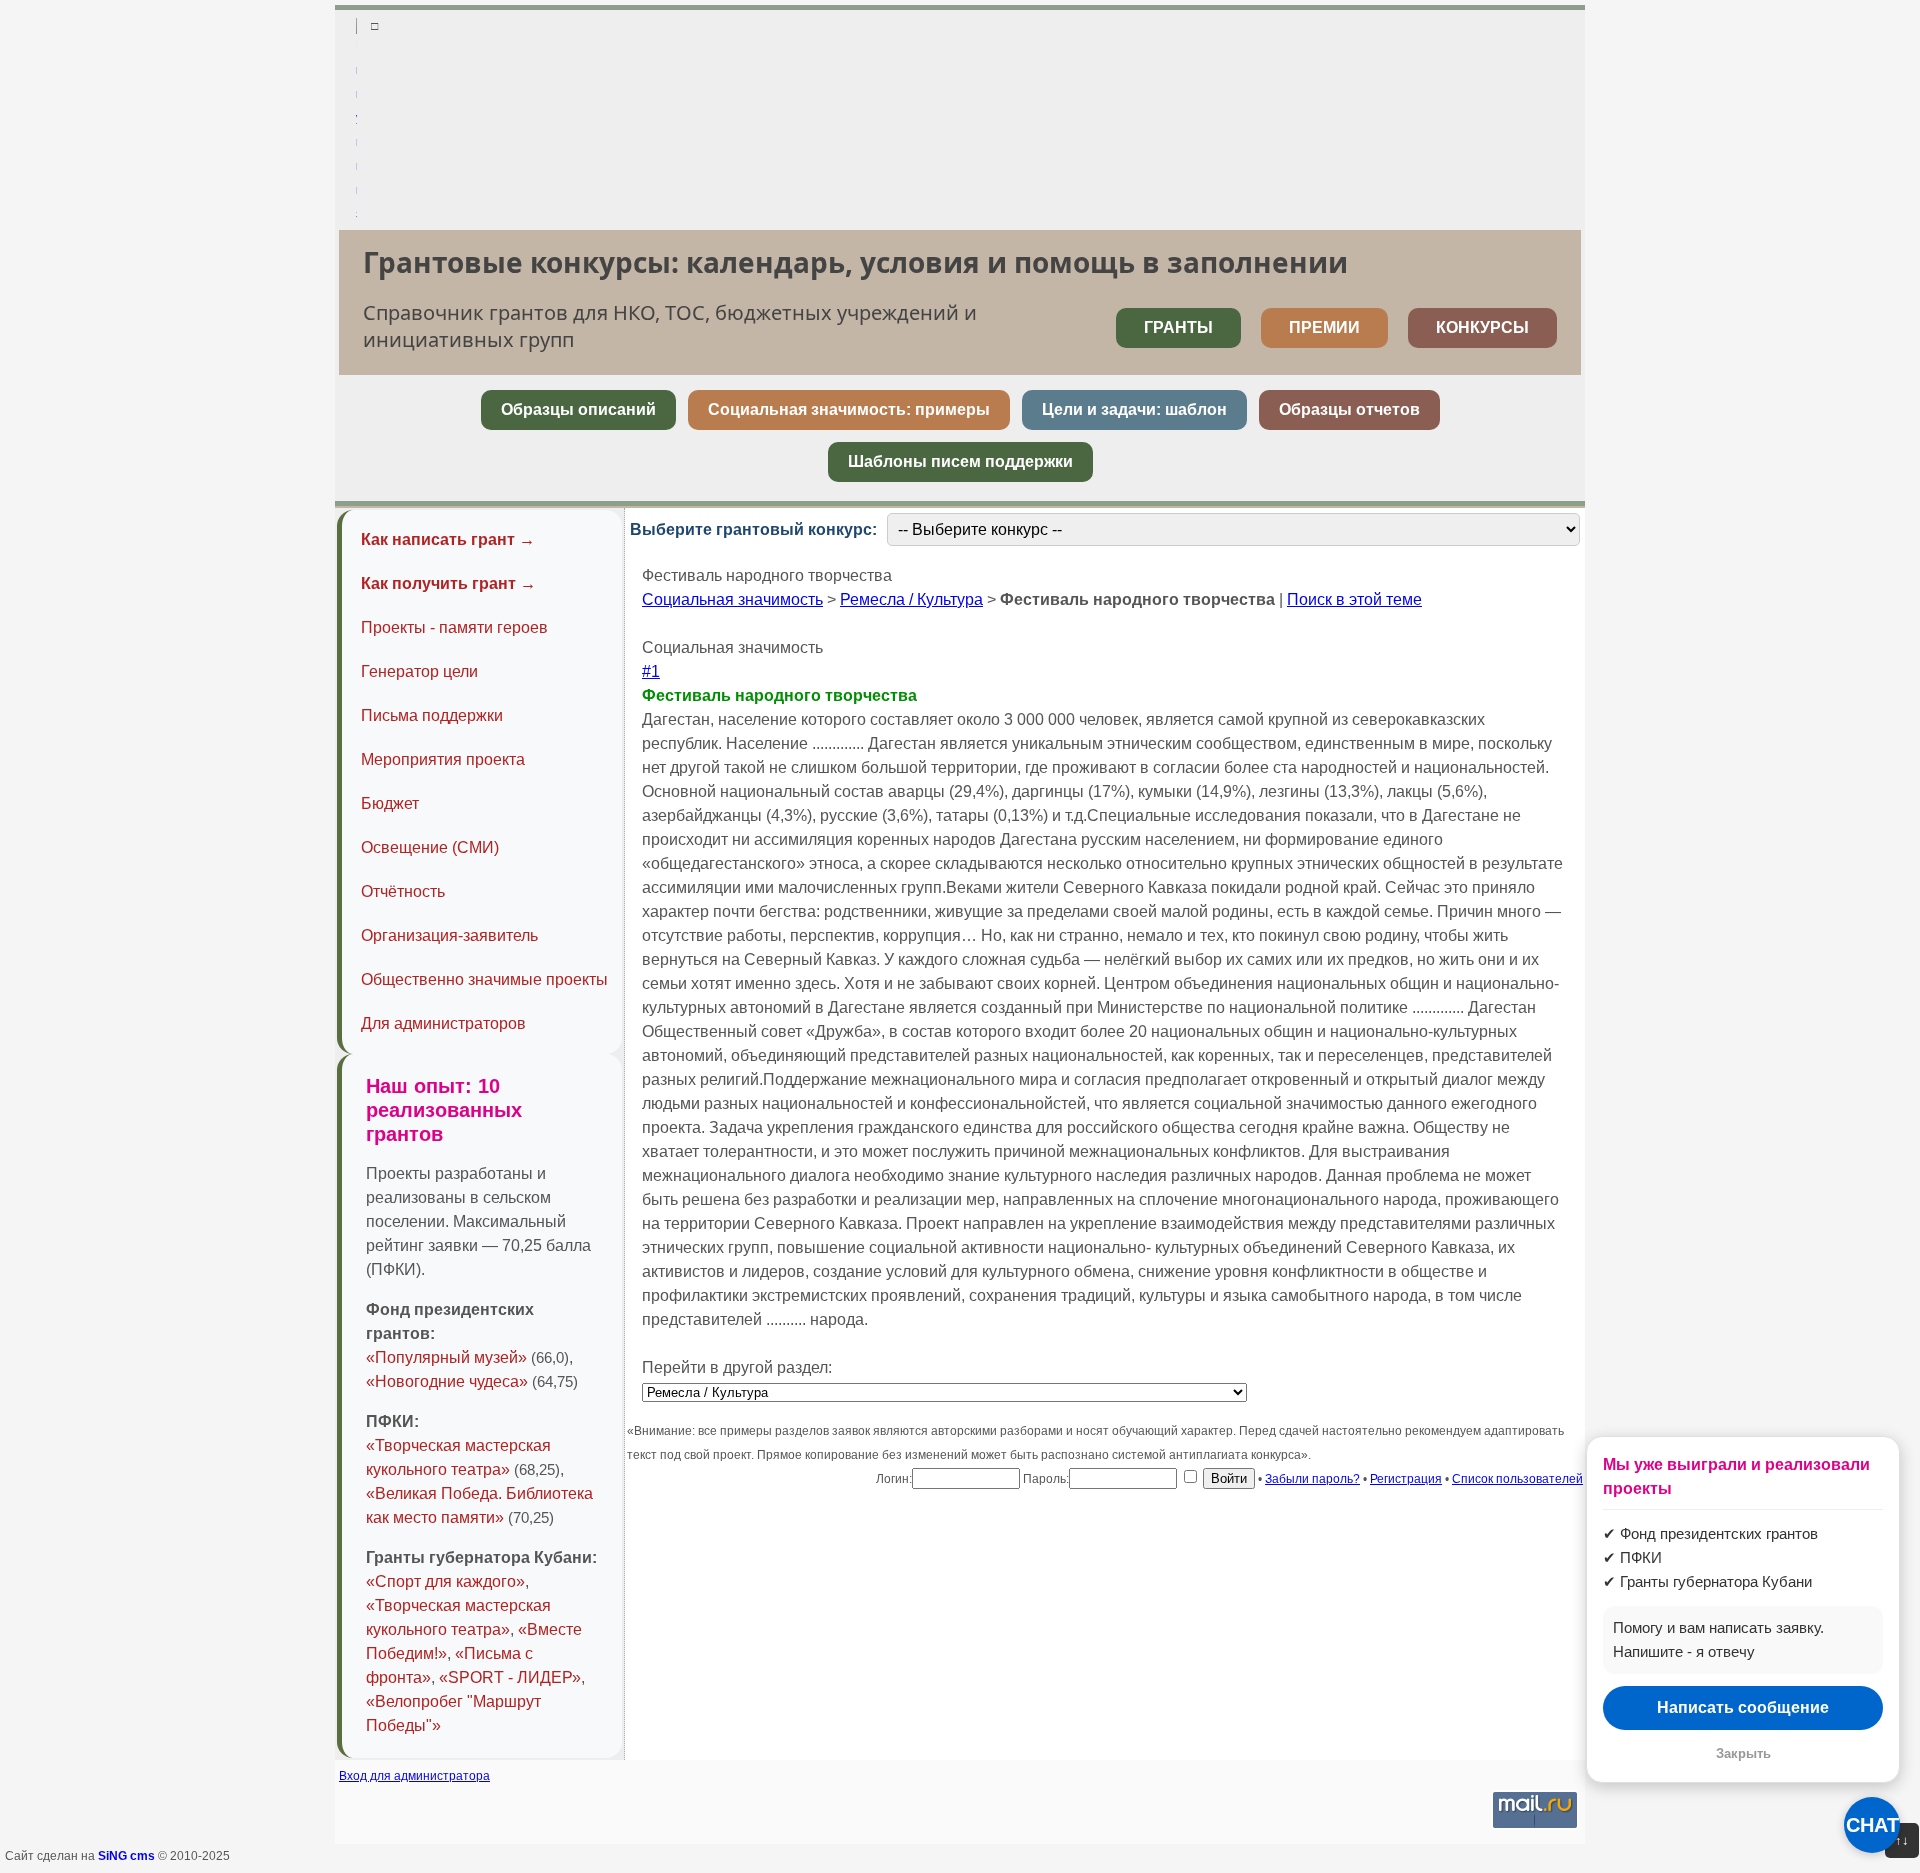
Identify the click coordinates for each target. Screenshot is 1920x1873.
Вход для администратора (414, 1776)
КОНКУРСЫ (1482, 327)
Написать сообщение (1743, 1707)
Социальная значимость (732, 599)
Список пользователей (1517, 1479)
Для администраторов (443, 1023)
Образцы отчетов (1349, 409)
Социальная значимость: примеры (849, 409)
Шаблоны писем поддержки (960, 461)
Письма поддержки (432, 715)
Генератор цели (419, 671)
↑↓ (1902, 1840)
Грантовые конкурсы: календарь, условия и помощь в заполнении (855, 262)
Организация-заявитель (449, 935)
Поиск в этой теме (1354, 599)
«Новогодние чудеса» (447, 1381)
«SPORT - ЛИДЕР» (510, 1677)
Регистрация (1406, 1479)
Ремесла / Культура (911, 599)
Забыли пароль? (1312, 1479)
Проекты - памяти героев (454, 627)
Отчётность (403, 891)
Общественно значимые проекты (484, 979)
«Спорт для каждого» (445, 1581)
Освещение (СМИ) (430, 847)
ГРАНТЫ (1178, 327)
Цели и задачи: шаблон (1134, 409)
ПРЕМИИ (1324, 327)
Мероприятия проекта (443, 759)
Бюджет (390, 803)
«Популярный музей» (446, 1357)
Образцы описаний (578, 409)
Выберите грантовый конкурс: (753, 529)
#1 (651, 671)
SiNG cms (126, 1856)
